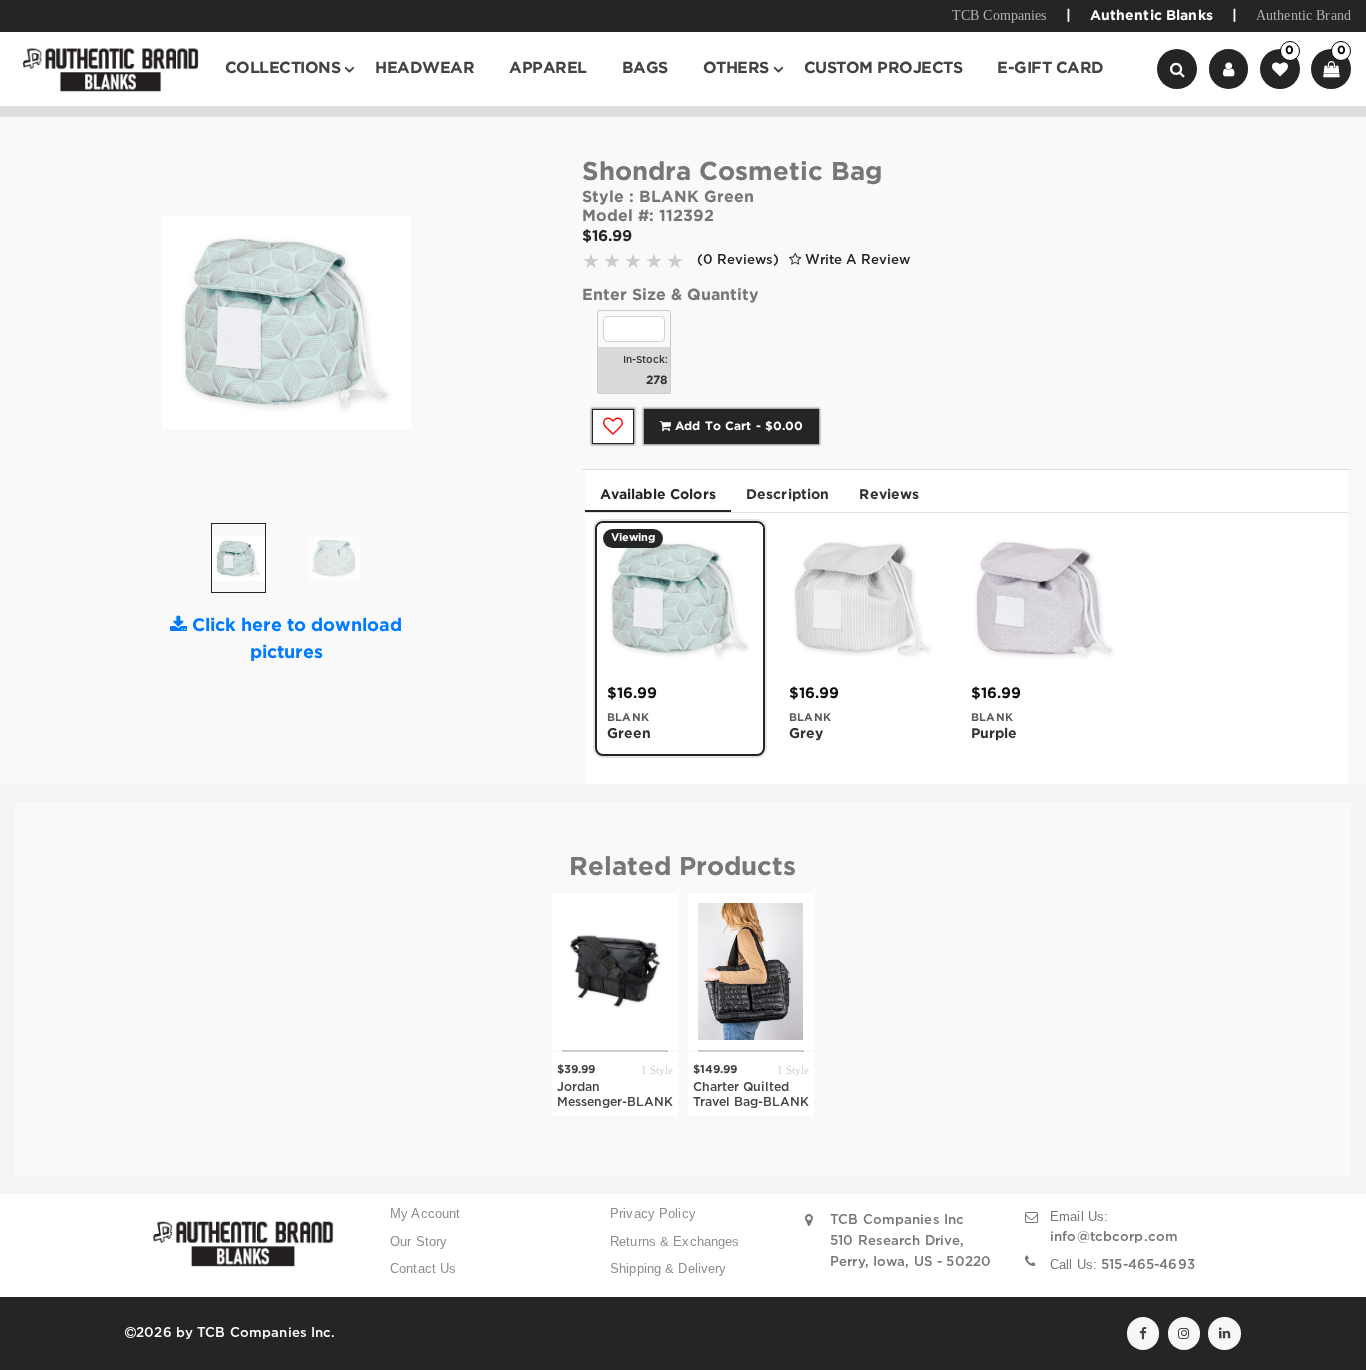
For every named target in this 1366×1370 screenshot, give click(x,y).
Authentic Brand (1303, 15)
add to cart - (737, 426)
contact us (423, 1268)
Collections (283, 68)
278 (657, 380)
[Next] (405, 330)
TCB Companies (999, 15)
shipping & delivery (668, 1268)
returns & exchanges (675, 1241)
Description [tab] (788, 495)
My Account (425, 1213)
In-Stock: (645, 360)
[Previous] (168, 330)
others (736, 68)
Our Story (418, 1241)
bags (645, 68)
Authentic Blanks (1151, 16)
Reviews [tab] (889, 495)
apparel (548, 68)
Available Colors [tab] (658, 495)
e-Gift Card (1050, 68)
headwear (424, 68)
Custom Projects (883, 68)
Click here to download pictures (294, 639)
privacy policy (653, 1213)
